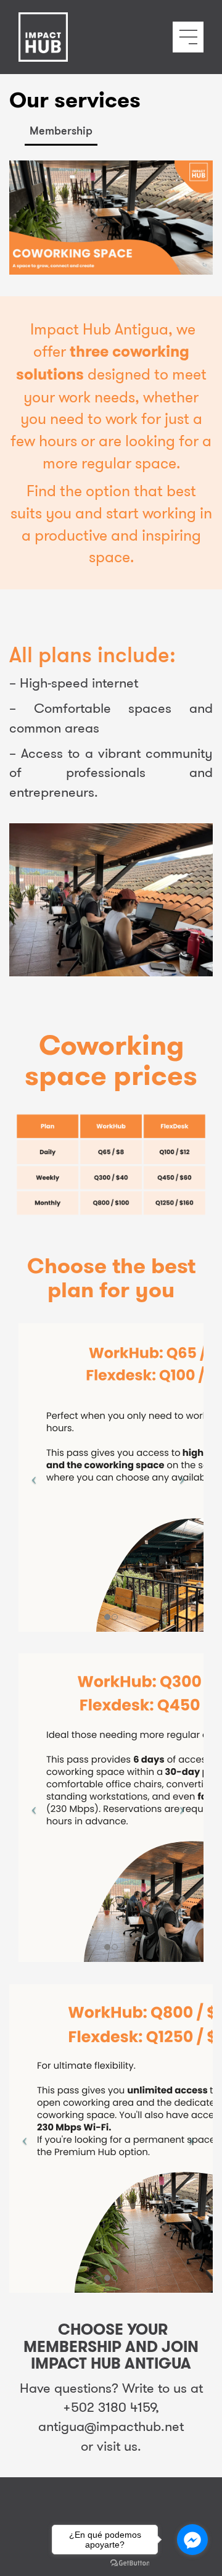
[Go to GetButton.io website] (130, 2563)
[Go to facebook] (192, 2540)
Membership (61, 130)
